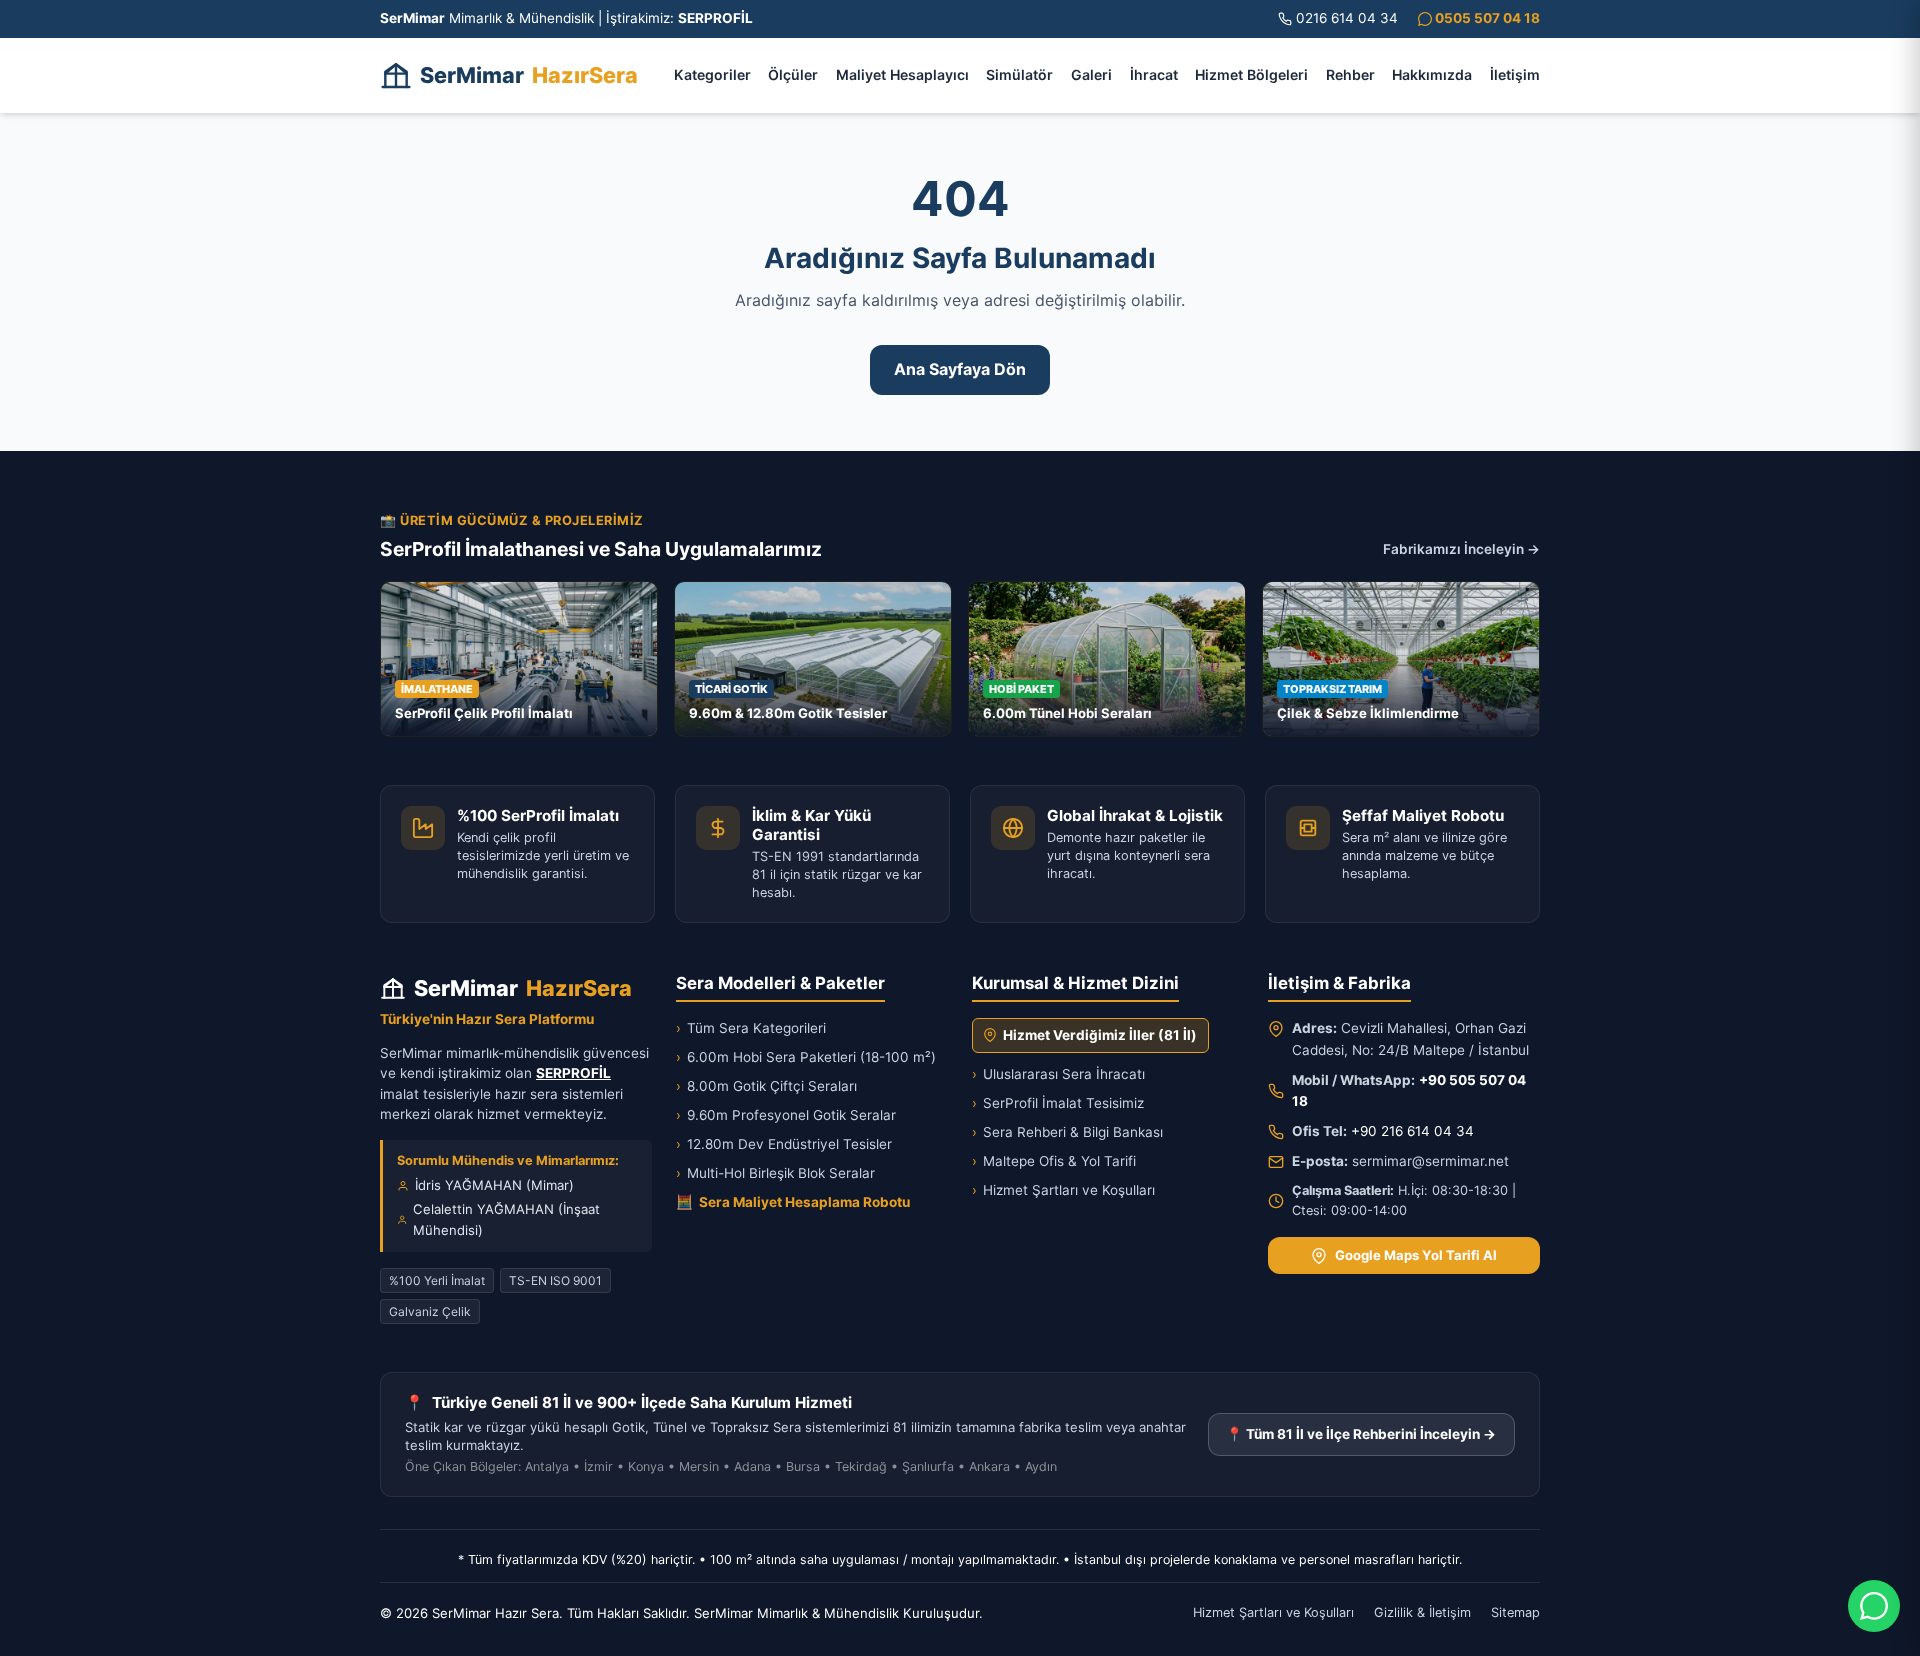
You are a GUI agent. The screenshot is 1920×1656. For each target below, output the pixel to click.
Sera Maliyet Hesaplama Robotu (793, 1202)
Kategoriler (712, 74)
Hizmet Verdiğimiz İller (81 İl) (1100, 1035)
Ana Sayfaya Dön (960, 369)
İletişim (1515, 74)
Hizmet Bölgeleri (1251, 74)
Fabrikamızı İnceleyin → (1461, 549)
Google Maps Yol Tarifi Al (1416, 1255)
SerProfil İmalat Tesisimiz (1058, 1103)
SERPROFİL (573, 1073)
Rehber (1350, 74)
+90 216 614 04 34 (1412, 1131)
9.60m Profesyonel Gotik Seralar (786, 1115)
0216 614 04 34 (1347, 18)
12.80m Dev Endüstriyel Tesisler (784, 1144)
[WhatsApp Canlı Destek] (1874, 1606)
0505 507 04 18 (1486, 18)
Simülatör (1019, 74)
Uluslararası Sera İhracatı (1058, 1074)
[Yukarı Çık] (44, 1628)
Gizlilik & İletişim (1422, 1612)
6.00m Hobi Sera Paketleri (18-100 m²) (806, 1057)
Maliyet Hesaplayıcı (902, 74)
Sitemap (1515, 1612)
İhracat (1154, 74)
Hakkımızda (1432, 74)
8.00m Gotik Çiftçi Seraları (766, 1086)
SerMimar (529, 75)
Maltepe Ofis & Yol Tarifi (1054, 1161)
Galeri (1091, 74)
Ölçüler (793, 74)
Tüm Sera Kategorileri (751, 1028)
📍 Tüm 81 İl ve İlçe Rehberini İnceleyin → (1361, 1434)
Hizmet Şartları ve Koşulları (1063, 1190)
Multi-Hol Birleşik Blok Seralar (775, 1173)
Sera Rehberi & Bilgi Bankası (1067, 1132)
